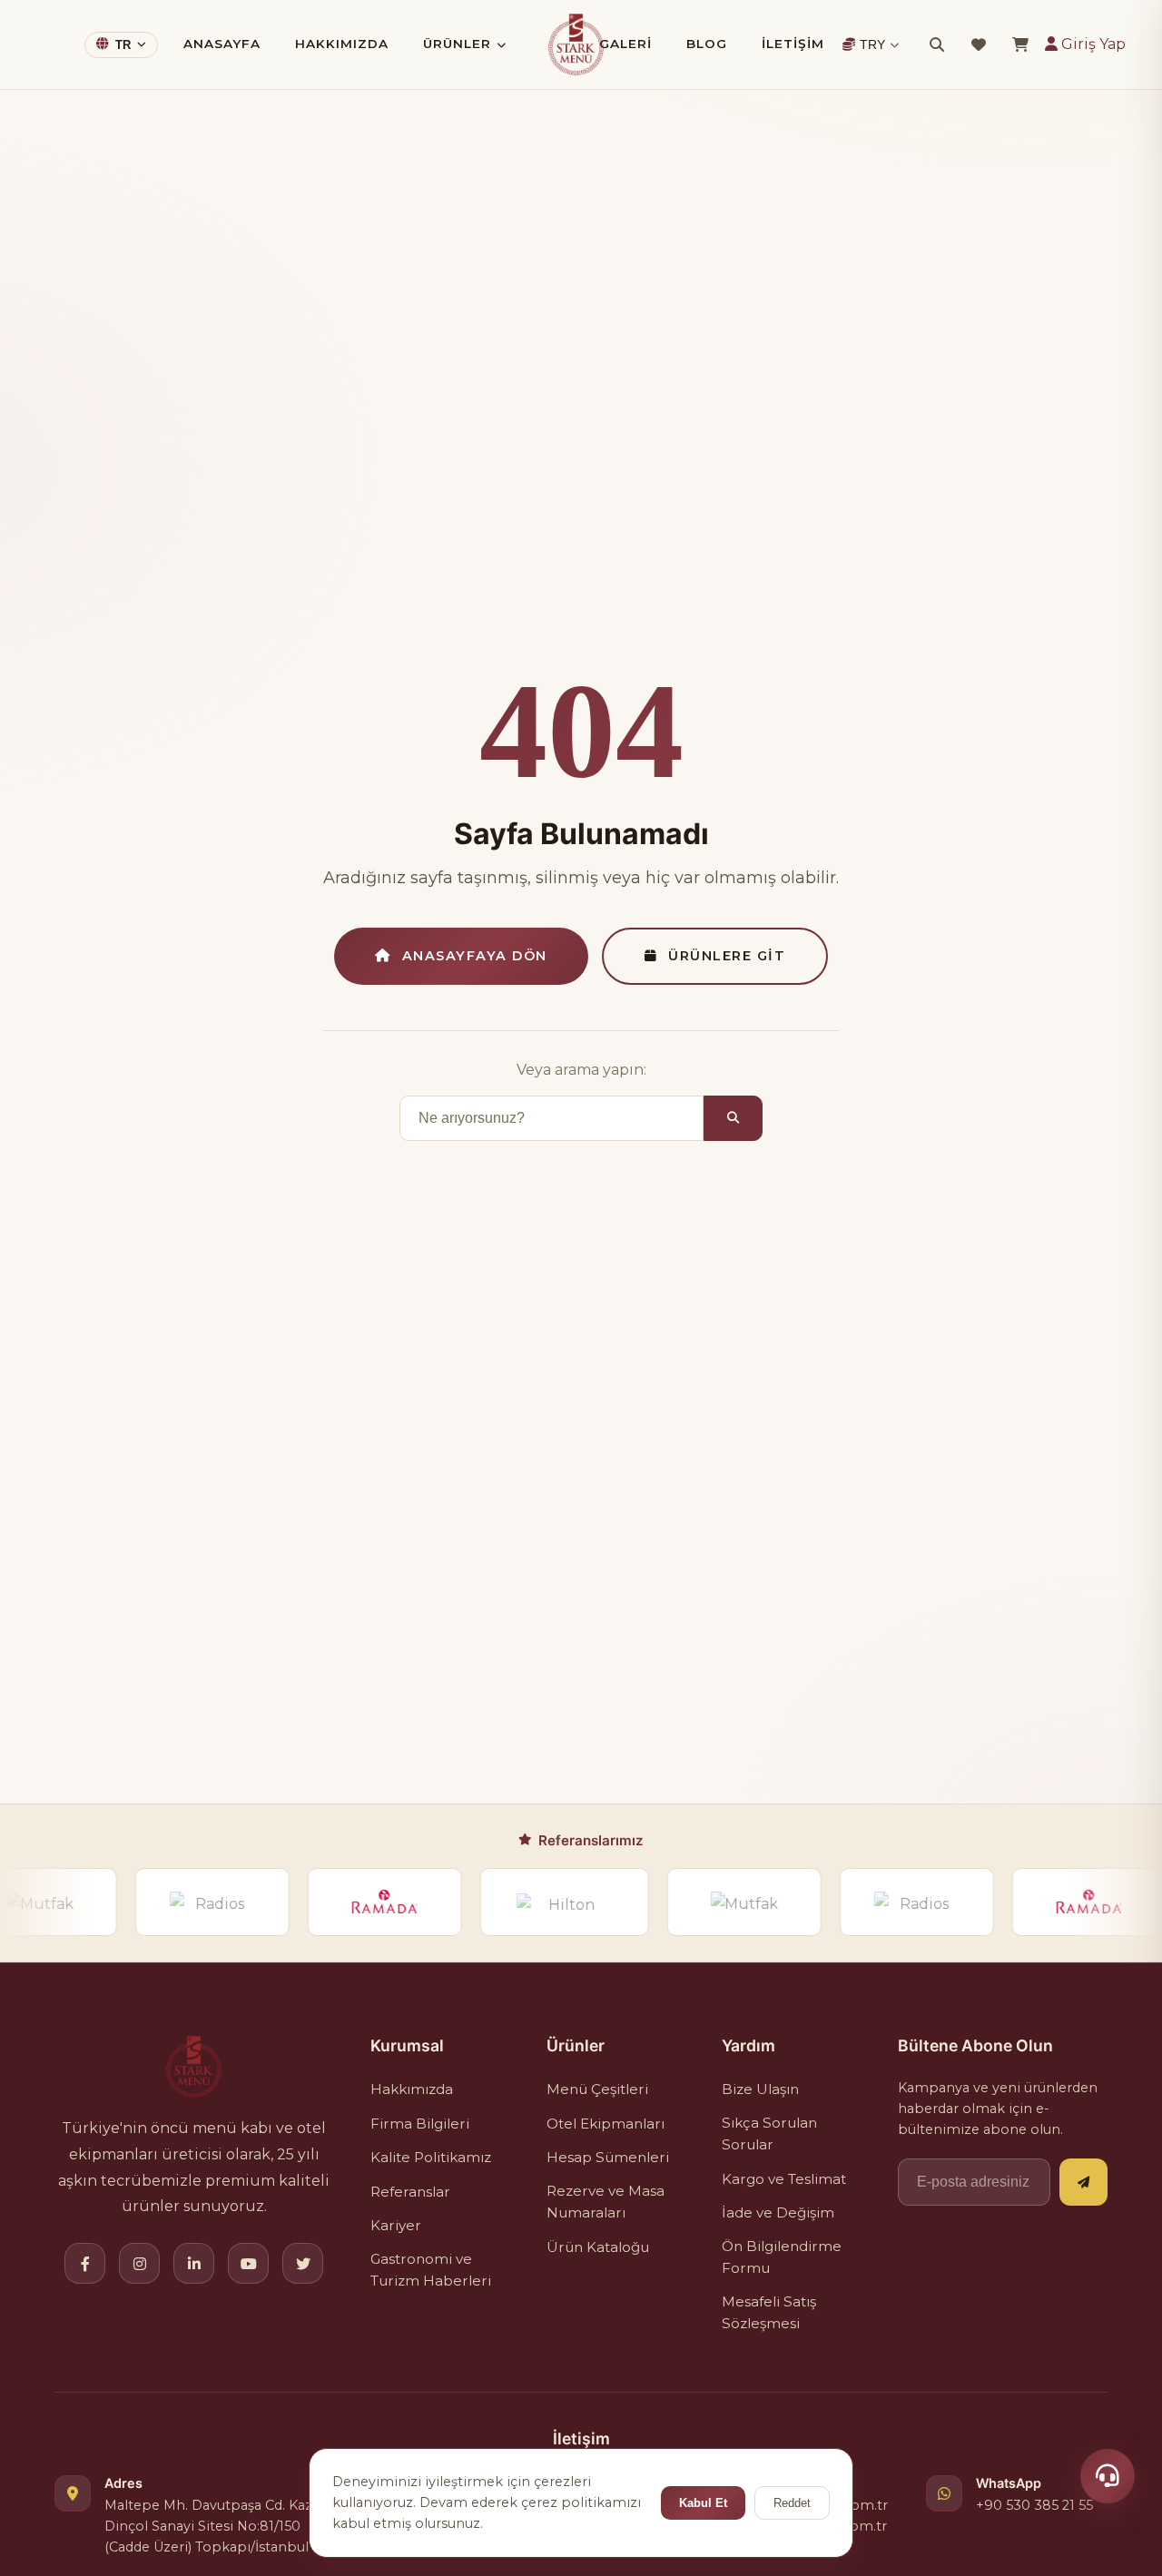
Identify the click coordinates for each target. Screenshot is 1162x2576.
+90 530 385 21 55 (1034, 2505)
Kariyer (396, 2225)
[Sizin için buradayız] (1108, 2476)
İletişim (793, 44)
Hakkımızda (342, 44)
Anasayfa (222, 44)
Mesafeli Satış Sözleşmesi (769, 2312)
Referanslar (410, 2192)
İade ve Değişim (778, 2212)
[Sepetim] (1020, 44)
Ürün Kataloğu (598, 2247)
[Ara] (937, 44)
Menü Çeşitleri (597, 2089)
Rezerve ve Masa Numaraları (606, 2202)
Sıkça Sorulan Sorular (769, 2134)
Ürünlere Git (727, 956)
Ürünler (457, 44)
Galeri (625, 44)
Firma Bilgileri (420, 2124)
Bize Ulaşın (760, 2089)
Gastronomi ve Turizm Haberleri (431, 2270)
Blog (707, 44)
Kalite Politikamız (431, 2157)
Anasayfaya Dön (475, 956)
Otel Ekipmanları (606, 2124)
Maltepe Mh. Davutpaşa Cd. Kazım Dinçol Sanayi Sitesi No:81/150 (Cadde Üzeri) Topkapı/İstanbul (217, 2526)
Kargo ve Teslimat (784, 2179)
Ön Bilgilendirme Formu (782, 2257)
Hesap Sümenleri (608, 2157)
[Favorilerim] (979, 44)
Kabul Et (703, 2503)
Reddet (792, 2503)
